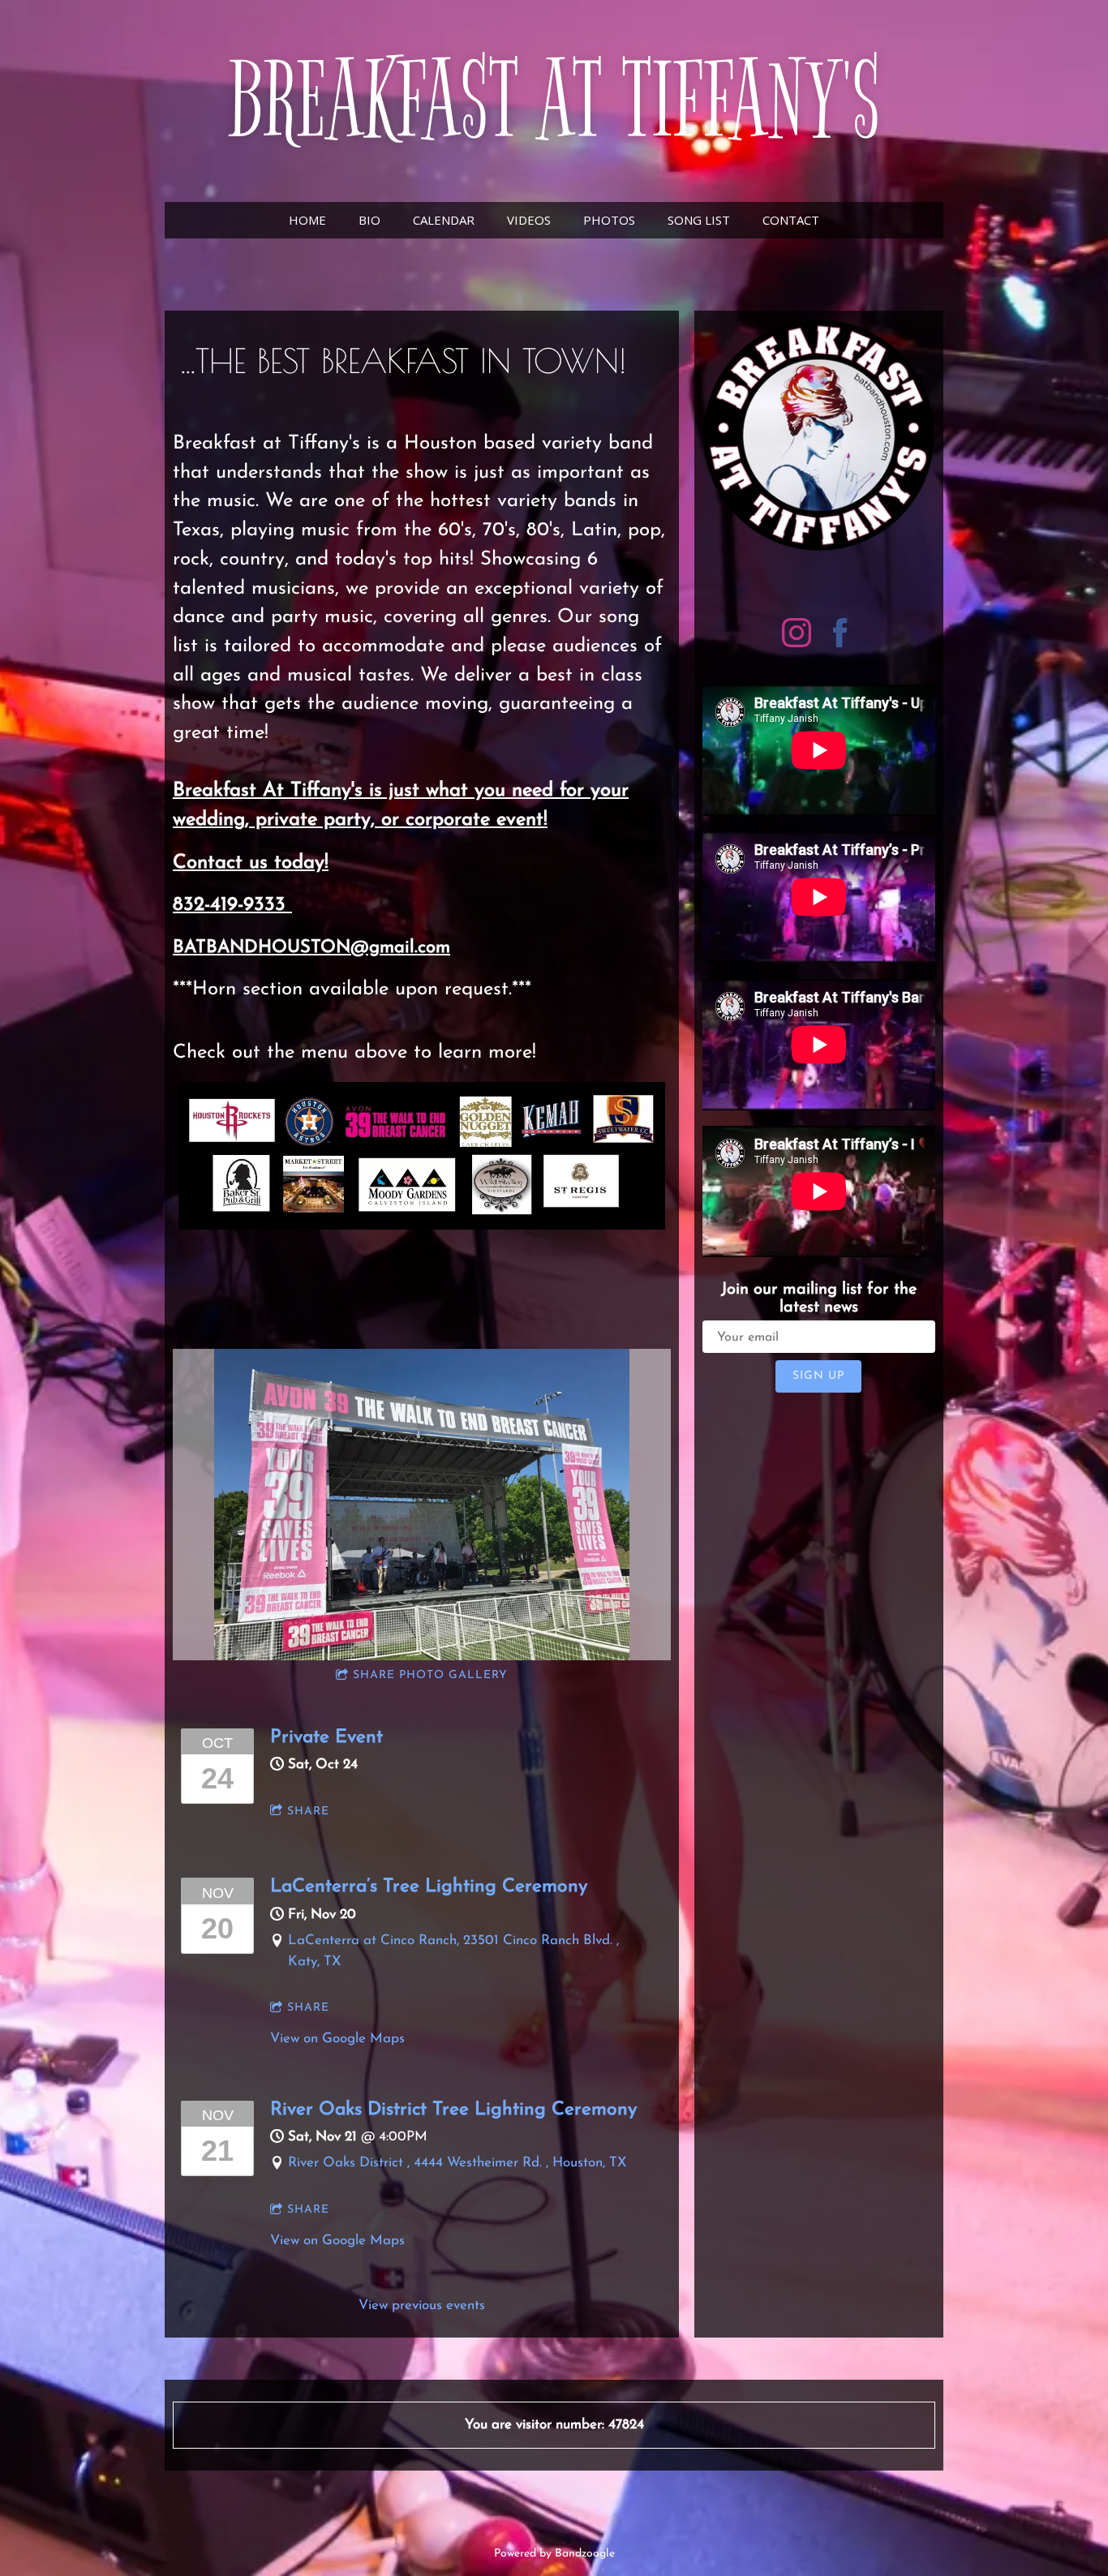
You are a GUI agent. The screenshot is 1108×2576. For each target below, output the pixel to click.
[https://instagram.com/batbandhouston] (797, 636)
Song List (699, 220)
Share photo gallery (430, 1675)
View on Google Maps (337, 2039)
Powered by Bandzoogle (554, 2554)
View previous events (422, 2306)
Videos (529, 220)
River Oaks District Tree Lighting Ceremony (453, 2110)
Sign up (818, 1376)
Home (307, 220)
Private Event (326, 1737)
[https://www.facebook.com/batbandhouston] (840, 636)
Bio (369, 220)
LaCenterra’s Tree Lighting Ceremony (429, 1887)
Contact (791, 220)
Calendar (444, 220)
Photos (609, 220)
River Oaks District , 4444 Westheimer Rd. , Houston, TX (457, 2163)
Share (308, 1812)
